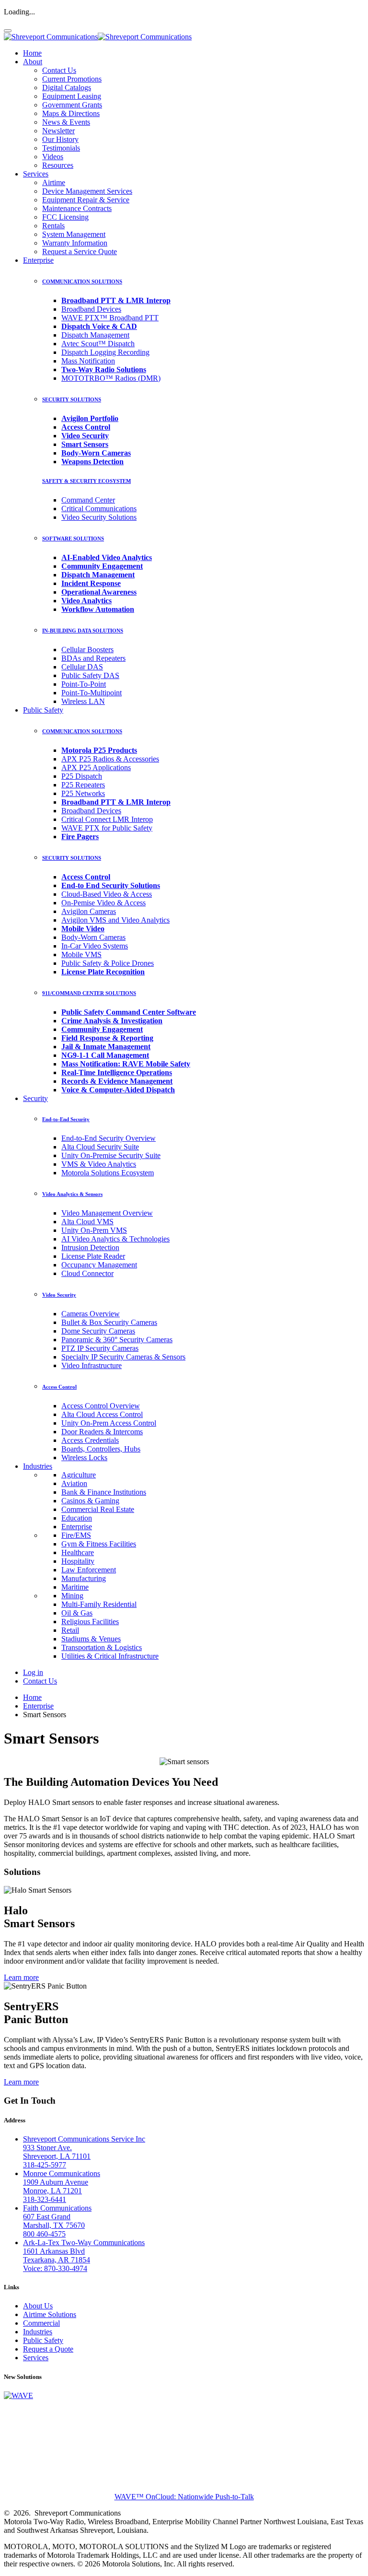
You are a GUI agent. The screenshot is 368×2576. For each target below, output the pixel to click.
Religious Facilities (90, 1622)
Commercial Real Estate (98, 1509)
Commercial (41, 2323)
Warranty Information (75, 243)
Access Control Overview (101, 1406)
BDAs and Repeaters (93, 658)
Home (32, 53)
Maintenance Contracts (77, 208)
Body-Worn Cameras (93, 937)
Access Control (59, 1387)
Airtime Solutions (50, 2314)
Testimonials (61, 148)
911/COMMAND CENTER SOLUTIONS (89, 993)
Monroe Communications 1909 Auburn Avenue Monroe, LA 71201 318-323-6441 (62, 2186)
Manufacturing (84, 1578)
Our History (60, 139)
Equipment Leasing (72, 96)
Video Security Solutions (99, 517)
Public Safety (43, 710)
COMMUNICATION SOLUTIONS (82, 281)
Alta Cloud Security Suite (100, 1147)
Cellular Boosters (87, 650)
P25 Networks (83, 793)
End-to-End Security (66, 1119)
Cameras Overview (91, 1314)
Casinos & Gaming (90, 1501)
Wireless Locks (84, 1458)
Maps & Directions (71, 113)
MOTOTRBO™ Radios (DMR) (111, 378)
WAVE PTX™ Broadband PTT (110, 318)
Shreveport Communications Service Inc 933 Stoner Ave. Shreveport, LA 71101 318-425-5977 (84, 2152)
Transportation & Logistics (102, 1647)
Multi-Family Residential (99, 1604)
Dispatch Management (95, 335)
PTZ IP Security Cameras (100, 1348)
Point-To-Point (84, 684)
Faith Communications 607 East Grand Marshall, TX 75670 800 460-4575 (57, 2221)
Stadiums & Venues (91, 1639)
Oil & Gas (77, 1613)
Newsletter (58, 131)
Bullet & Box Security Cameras (109, 1322)
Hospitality (78, 1561)
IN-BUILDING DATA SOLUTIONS (83, 631)
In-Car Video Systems (95, 946)
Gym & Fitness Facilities (99, 1544)
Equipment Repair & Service (86, 200)
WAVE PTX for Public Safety (107, 828)
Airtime (54, 182)
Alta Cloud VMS (87, 1222)
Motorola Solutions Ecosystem (108, 1173)
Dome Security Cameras (98, 1331)
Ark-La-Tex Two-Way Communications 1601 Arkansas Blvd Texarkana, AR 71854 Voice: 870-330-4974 (84, 2255)
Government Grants (72, 105)
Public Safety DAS (90, 675)
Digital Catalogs (67, 88)
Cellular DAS (82, 667)
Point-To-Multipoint (92, 693)
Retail (70, 1630)
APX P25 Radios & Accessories (110, 759)
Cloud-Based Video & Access (107, 894)
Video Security (59, 1295)
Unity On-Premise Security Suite (111, 1155)
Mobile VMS (81, 954)
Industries (38, 1466)
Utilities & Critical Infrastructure (110, 1656)
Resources (58, 165)
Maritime (75, 1587)
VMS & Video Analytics (99, 1164)
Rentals (53, 226)
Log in (33, 1672)
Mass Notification (88, 361)
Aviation (74, 1483)
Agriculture (79, 1475)
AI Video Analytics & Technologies (115, 1239)
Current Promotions (72, 79)
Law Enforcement (89, 1570)
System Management (74, 234)
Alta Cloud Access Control (102, 1414)
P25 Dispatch (82, 776)
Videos (53, 157)
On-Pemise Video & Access (103, 903)
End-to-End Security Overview (109, 1138)
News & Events (66, 122)
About (33, 62)
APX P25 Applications (96, 767)
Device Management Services (87, 191)
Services (36, 174)
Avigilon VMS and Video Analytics (115, 920)
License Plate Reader (93, 1256)
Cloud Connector (87, 1273)
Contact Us (59, 70)
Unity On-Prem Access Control (109, 1423)
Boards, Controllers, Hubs (101, 1449)
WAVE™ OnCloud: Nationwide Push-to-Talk (184, 2497)
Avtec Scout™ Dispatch (98, 344)
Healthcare (78, 1552)
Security (35, 1098)
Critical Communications (99, 509)
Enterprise (38, 260)
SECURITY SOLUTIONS (72, 399)
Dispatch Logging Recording (105, 352)
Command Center (88, 500)
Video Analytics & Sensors (72, 1194)
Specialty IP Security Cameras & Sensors (123, 1357)
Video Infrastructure (92, 1365)
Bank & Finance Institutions (104, 1492)
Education (77, 1518)
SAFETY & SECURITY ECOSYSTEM (86, 481)
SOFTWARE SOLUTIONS (73, 539)
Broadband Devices (91, 309)
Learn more (21, 1977)
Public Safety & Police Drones (108, 963)
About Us (38, 2306)
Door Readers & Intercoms (102, 1432)
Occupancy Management (99, 1265)
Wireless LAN (83, 701)
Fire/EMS (76, 1535)
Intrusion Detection (90, 1247)
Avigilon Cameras (89, 911)
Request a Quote (48, 2349)
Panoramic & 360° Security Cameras (117, 1340)
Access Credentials (90, 1440)
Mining (72, 1596)
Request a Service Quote (80, 252)
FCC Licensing (65, 217)
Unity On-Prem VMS (94, 1230)
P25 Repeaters (83, 785)
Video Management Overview (107, 1213)
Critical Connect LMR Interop (107, 819)
